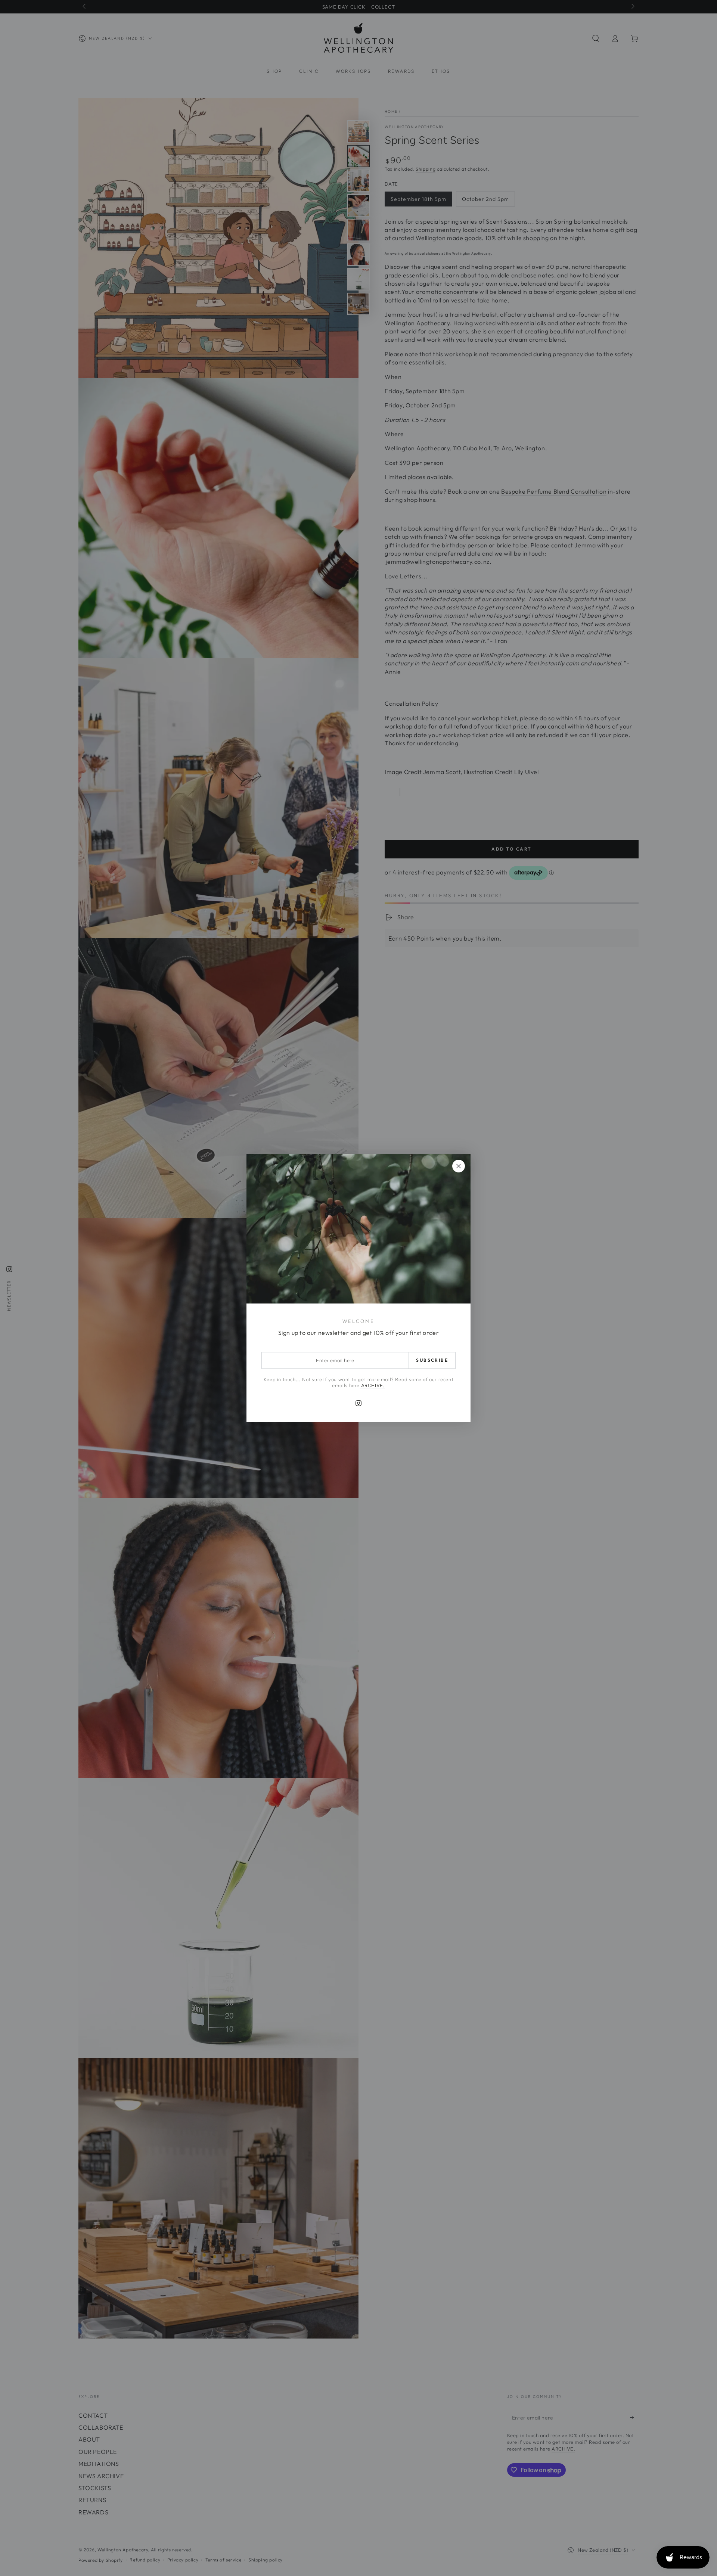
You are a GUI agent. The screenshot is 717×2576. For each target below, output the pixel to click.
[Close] (459, 1166)
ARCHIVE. (372, 1385)
